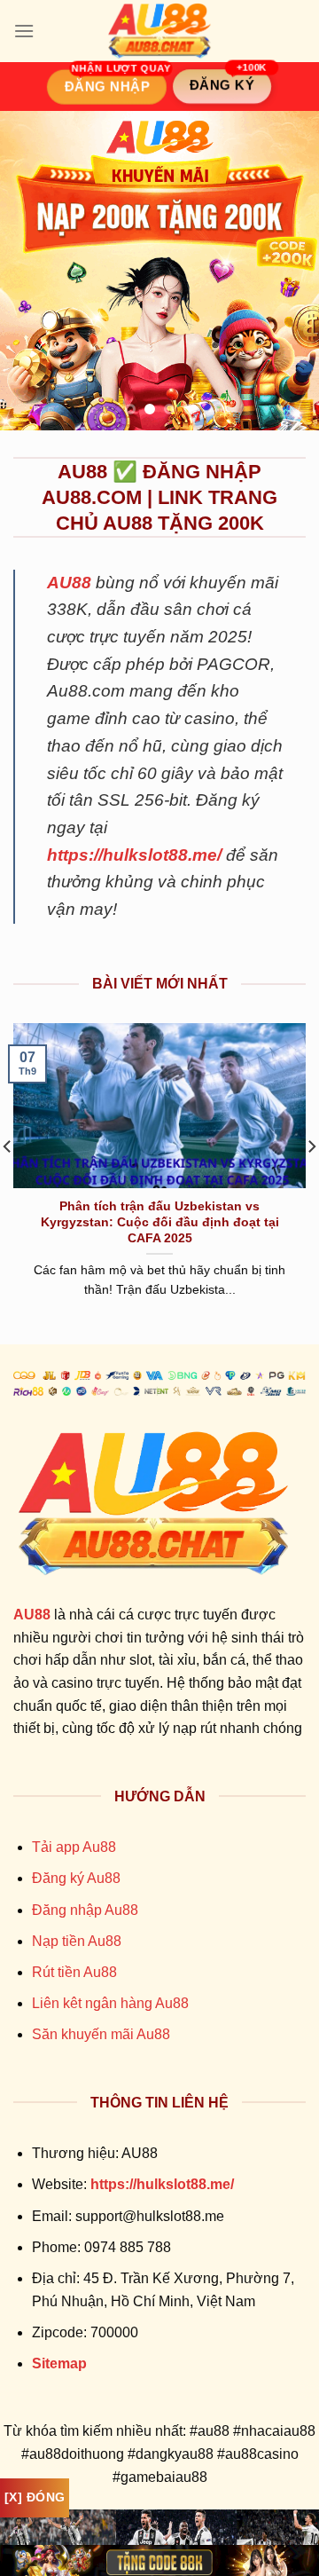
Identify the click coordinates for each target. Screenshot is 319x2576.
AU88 (69, 583)
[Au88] (159, 31)
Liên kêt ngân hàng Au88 (110, 2003)
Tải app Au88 (74, 1847)
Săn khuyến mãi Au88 (101, 2034)
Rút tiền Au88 (74, 1972)
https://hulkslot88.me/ (134, 855)
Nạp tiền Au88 (77, 1941)
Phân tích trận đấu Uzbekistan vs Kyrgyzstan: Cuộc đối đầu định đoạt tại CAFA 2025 (160, 1222)
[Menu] (24, 31)
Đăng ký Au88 (76, 1878)
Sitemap (59, 2363)
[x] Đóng (35, 2497)
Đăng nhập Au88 (85, 1910)
